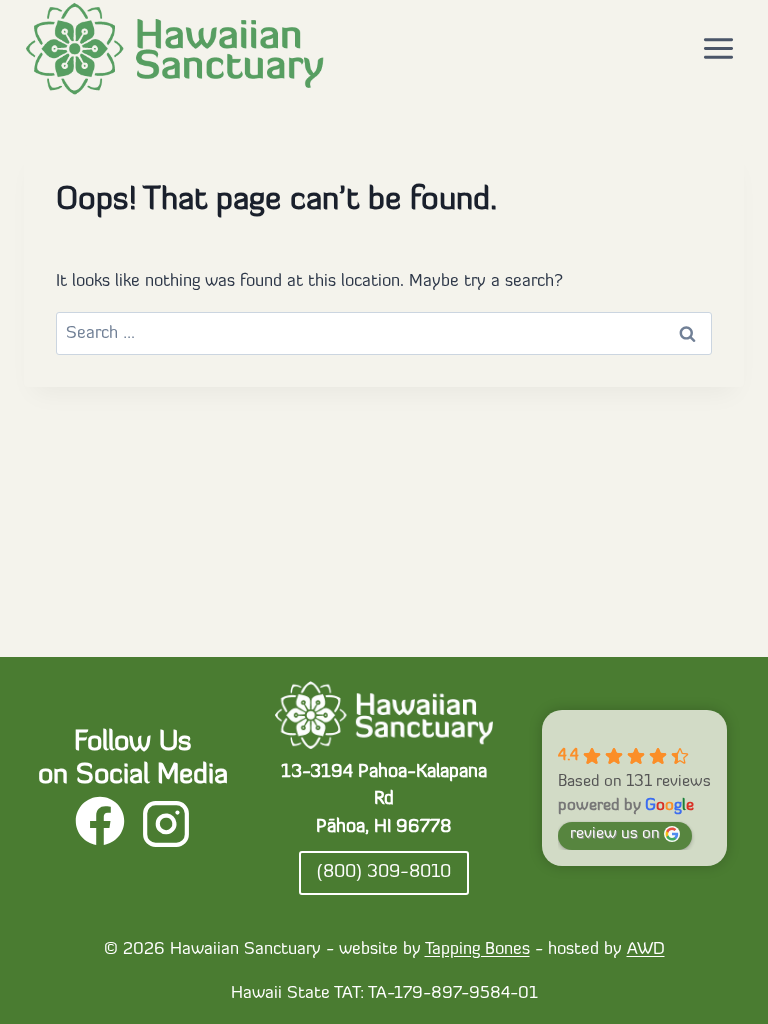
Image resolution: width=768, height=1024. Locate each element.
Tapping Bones (477, 949)
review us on (615, 834)
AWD (646, 949)
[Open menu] (718, 49)
